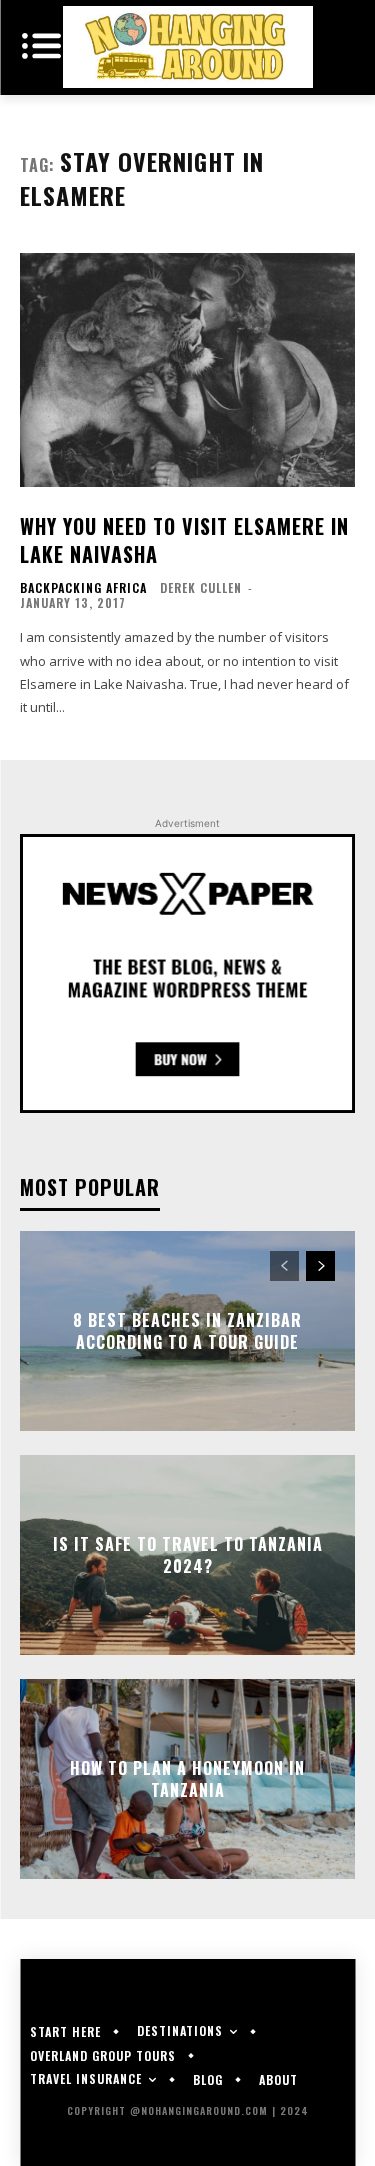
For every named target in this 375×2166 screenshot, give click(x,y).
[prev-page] (284, 1266)
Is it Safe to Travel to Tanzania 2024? (188, 1555)
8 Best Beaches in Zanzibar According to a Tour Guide (187, 1331)
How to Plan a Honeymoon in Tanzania (187, 1779)
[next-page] (320, 1266)
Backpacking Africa (83, 588)
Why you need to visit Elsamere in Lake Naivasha (184, 540)
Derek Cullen (201, 587)
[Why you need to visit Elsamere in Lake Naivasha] (187, 370)
